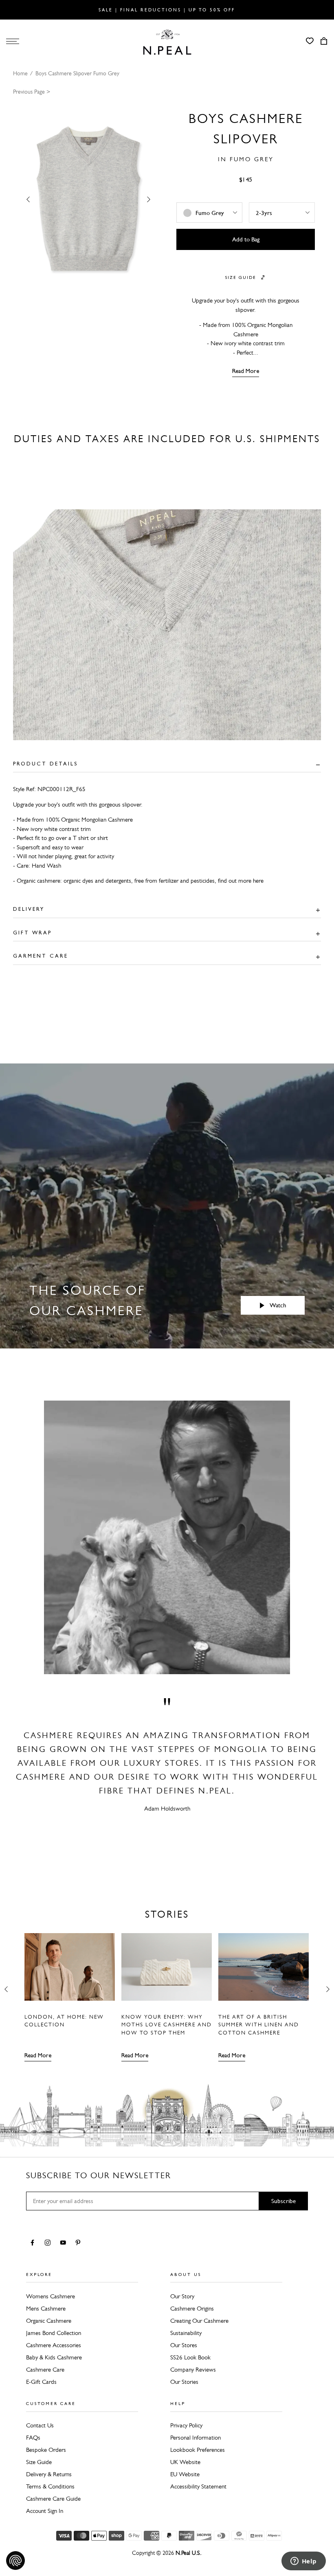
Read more (38, 2055)
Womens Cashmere (51, 2296)
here (258, 881)
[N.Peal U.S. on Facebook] (34, 2243)
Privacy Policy (186, 2425)
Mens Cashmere (46, 2309)
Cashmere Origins (192, 2309)
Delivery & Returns (49, 2474)
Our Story (182, 2296)
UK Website (185, 2462)
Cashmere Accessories (54, 2345)
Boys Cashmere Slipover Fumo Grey (77, 73)
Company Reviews (193, 2370)
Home (20, 73)
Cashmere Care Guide (53, 2499)
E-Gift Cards (41, 2382)
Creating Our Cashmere (199, 2321)
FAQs (33, 2438)
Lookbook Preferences (198, 2450)
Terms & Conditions (50, 2486)
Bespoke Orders (46, 2450)
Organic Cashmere (49, 2321)
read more (246, 371)
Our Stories (184, 2382)
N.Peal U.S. (188, 2553)
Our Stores (184, 2345)
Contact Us (40, 2425)
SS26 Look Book (190, 2357)
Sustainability (186, 2333)
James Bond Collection (54, 2333)
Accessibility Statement (198, 2486)
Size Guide (39, 2462)
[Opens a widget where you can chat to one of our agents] (303, 2562)
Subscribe (283, 2201)
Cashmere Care (45, 2370)
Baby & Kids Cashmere (54, 2357)
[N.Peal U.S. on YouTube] (65, 2243)
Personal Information (196, 2438)
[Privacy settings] (15, 2561)
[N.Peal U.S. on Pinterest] (80, 2243)
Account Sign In (45, 2511)
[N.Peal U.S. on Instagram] (49, 2243)
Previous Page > (32, 92)
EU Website (185, 2474)
